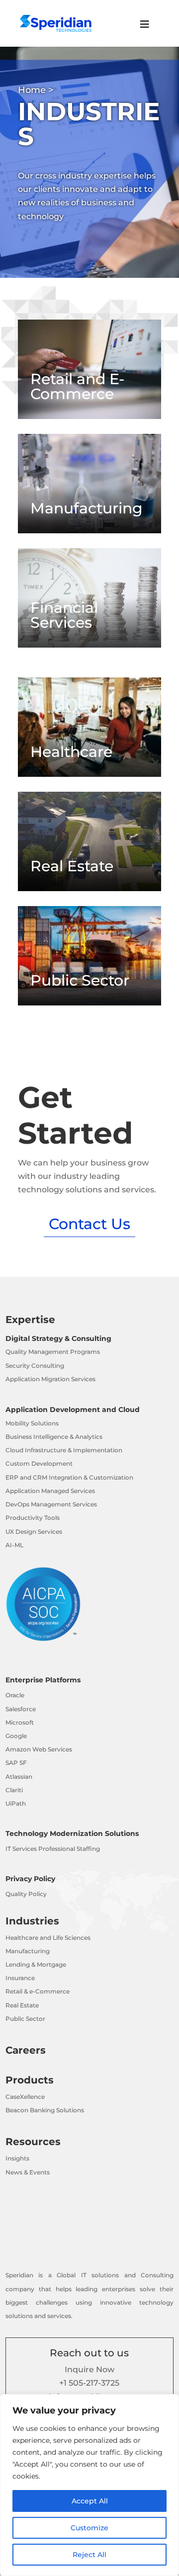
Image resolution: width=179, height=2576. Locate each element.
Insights (17, 2158)
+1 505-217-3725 (89, 2383)
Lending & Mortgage (36, 1964)
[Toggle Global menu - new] (145, 29)
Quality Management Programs (53, 1352)
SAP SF (16, 1763)
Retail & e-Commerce (38, 1991)
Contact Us (89, 1224)
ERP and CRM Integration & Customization (69, 1477)
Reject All (89, 2555)
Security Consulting (35, 1366)
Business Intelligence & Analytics (54, 1437)
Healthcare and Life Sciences (48, 1938)
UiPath (16, 1803)
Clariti (14, 1790)
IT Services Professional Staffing (53, 1849)
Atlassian (19, 1777)
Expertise (30, 1320)
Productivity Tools (33, 1518)
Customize (89, 2528)
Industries (32, 1921)
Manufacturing (28, 1951)
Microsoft (20, 1722)
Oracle (15, 1695)
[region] (89, 2485)
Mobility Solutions (32, 1423)
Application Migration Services (50, 1379)
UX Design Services (34, 1532)
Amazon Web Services (39, 1749)
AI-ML (14, 1545)
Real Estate (22, 2005)
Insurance (20, 1978)
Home (32, 90)
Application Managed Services (50, 1491)
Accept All (90, 2501)
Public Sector (25, 2019)
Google (16, 1736)
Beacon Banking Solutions (45, 2110)
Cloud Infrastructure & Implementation (64, 1450)
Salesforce (21, 1709)
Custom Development (39, 1463)
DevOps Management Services (51, 1504)
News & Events (28, 2172)
